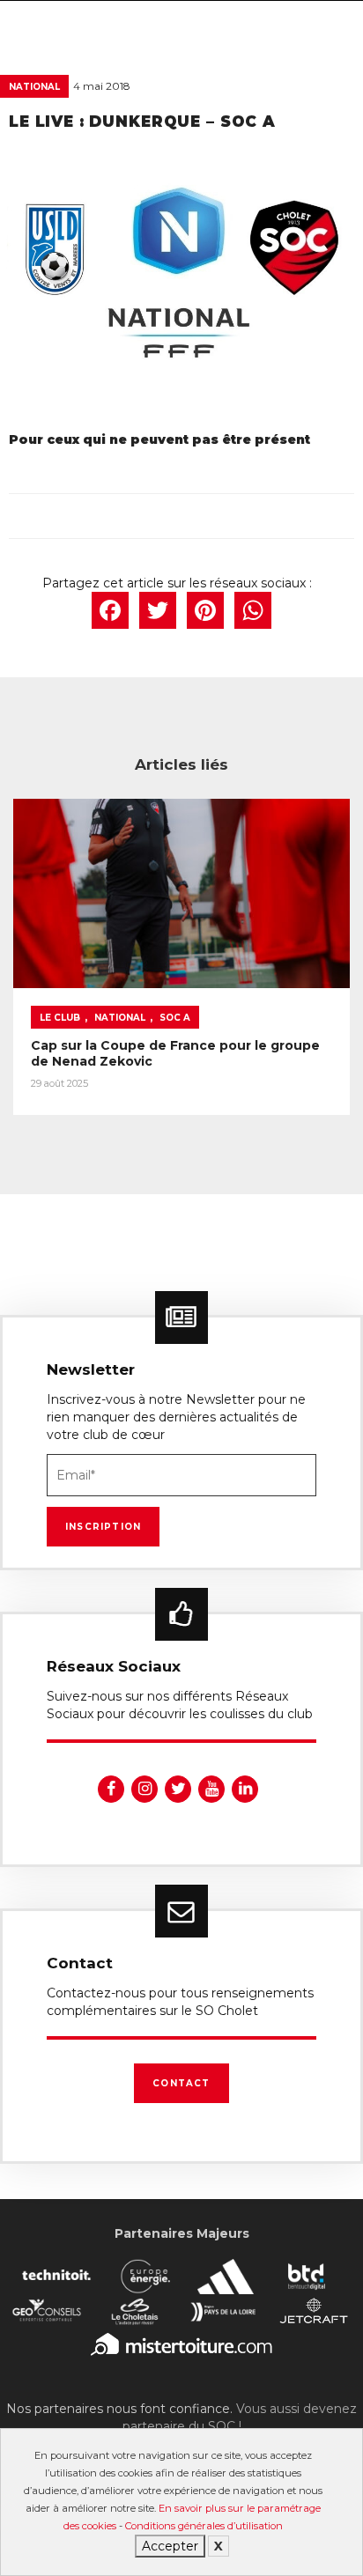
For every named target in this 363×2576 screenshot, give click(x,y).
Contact (181, 2083)
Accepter (170, 2546)
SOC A (175, 1018)
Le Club (60, 1018)
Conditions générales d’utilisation (204, 2526)
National (34, 87)
